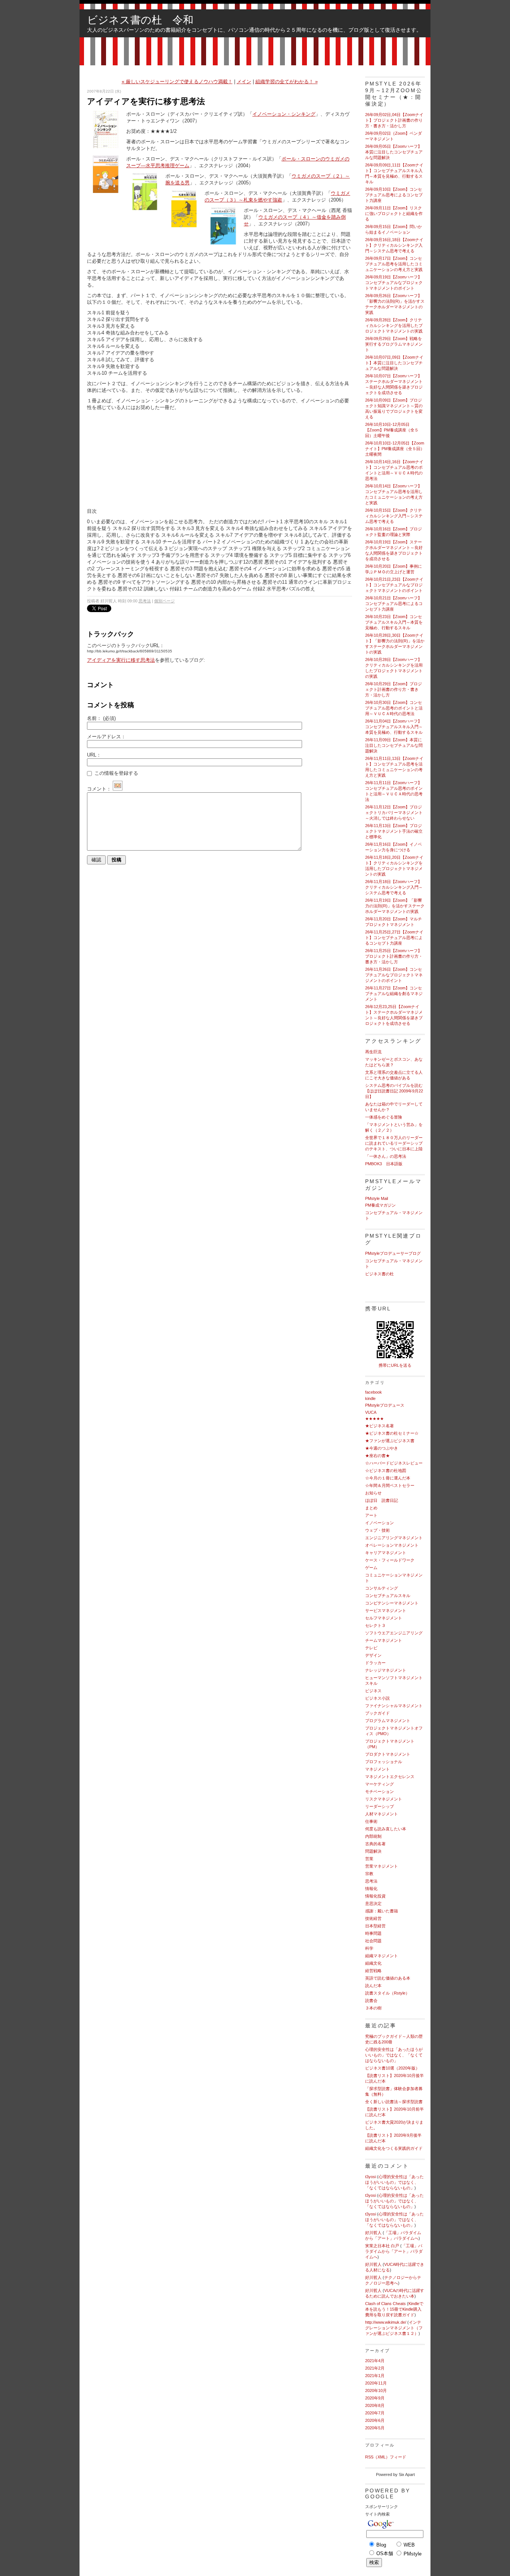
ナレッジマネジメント (386, 1670)
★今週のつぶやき (382, 1448)
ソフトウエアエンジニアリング (394, 1633)
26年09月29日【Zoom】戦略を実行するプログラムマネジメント (394, 344)
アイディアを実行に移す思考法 (121, 660)
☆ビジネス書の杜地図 (386, 1471)
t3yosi (371, 2177)
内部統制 (373, 1836)
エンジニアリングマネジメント (394, 1538)
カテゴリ (375, 1382)
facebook (374, 1392)
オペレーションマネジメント (392, 1545)
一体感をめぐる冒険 (384, 1117)
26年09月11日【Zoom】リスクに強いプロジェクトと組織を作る (394, 213)
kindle (370, 1398)
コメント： (99, 789)
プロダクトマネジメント (388, 1754)
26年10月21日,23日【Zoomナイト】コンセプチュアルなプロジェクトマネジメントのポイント (394, 585)
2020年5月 (375, 2428)
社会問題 (373, 1941)
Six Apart (407, 2474)
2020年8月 (375, 2405)
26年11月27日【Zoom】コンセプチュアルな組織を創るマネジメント (394, 994)
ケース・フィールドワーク (390, 1560)
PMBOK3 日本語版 (384, 1164)
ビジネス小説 (377, 1698)
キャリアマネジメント (386, 1553)
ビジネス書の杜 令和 (140, 20)
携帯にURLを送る (395, 1365)
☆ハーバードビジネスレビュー (394, 1463)
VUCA (371, 1412)
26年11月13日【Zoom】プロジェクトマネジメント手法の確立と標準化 (394, 831)
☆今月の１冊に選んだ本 (388, 1478)
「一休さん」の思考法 (386, 1156)
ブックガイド (377, 1713)
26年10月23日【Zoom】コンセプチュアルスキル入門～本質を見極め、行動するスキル (394, 622)
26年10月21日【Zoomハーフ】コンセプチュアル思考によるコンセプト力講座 (394, 604)
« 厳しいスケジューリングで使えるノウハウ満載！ (177, 82)
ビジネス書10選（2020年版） (392, 2068)
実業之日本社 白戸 (382, 2246)
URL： (94, 755)
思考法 (145, 601)
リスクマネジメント (384, 1799)
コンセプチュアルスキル (388, 1596)
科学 (369, 1948)
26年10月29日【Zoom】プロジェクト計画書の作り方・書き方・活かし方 (394, 689)
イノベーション (380, 1523)
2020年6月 (375, 2420)
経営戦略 (373, 1971)
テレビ (371, 1648)
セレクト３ (375, 1625)
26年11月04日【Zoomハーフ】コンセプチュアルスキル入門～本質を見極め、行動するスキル (394, 727)
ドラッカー (375, 1663)
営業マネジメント (382, 1866)
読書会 (371, 2000)
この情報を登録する (116, 773)
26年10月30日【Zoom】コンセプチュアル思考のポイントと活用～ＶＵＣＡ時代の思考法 (394, 708)
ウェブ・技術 (377, 1530)
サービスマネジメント (386, 1610)
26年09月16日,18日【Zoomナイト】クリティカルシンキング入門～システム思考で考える (394, 245)
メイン (244, 82)
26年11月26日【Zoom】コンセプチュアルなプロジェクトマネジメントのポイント (394, 975)
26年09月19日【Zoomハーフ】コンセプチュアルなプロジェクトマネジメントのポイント (394, 283)
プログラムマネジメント (388, 1721)
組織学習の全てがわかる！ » (287, 82)
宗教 (369, 1874)
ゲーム (371, 1568)
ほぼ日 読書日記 (382, 1500)
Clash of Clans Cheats (385, 2304)
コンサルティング (382, 1588)
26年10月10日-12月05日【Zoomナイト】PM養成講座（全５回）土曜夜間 (395, 449)
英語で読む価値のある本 (388, 1978)
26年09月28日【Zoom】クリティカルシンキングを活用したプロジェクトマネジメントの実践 (394, 325)
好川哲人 (373, 2233)
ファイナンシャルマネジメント (394, 1706)
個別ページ (164, 601)
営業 (369, 1859)
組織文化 (373, 1963)
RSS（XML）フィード (386, 2457)
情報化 (371, 1889)
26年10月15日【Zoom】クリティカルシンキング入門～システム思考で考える (394, 516)
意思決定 (373, 1903)
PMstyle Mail (377, 1198)
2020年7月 (375, 2413)
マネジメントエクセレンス (390, 1777)
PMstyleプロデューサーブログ (393, 1253)
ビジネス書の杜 (380, 1274)
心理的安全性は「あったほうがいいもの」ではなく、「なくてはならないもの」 (394, 2055)
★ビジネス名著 (380, 1426)
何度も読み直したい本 (386, 1829)
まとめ (371, 1508)
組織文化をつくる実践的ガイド (394, 2148)
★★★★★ (374, 1419)
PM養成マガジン (380, 1205)
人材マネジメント (382, 1814)
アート (371, 1515)
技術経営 (373, 1918)
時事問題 (373, 1933)
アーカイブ (377, 2351)
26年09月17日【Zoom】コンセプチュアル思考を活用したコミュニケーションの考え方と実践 (394, 264)
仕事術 (371, 1821)
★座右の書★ (377, 1456)
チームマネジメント (384, 1640)
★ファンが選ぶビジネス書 (390, 1441)
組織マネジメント (382, 1956)
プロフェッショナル (384, 1762)
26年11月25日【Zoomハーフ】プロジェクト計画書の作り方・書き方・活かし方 (394, 956)
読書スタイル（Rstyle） (387, 1993)
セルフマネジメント (384, 1618)
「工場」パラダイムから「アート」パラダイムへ (394, 2251)
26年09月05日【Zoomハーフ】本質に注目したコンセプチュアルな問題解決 (394, 152)
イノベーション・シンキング (284, 114)
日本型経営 (375, 1926)
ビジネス (373, 1691)
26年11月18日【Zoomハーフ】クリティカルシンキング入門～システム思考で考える (394, 887)
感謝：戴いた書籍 (382, 1911)
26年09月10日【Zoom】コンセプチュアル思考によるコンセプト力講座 (394, 195)
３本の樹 (373, 2008)
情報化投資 (375, 1896)
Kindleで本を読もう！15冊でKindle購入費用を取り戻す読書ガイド (394, 2309)
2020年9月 (375, 2398)
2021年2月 (375, 2368)
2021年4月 (375, 2361)
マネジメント (377, 1769)
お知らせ (373, 1493)
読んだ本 (373, 1986)
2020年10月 (376, 2391)
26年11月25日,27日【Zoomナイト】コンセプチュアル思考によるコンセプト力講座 (394, 938)
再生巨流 (373, 1052)
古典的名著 (375, 1844)
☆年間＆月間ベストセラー (390, 1485)
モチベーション (380, 1791)
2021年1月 (375, 2376)
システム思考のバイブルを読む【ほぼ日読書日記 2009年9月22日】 (394, 1091)
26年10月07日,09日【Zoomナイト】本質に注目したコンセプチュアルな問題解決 (394, 363)
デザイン (373, 1655)
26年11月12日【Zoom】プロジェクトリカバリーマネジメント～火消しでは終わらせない (394, 813)
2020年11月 (376, 2383)
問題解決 (373, 1851)
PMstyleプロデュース (385, 1405)
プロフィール (380, 2445)
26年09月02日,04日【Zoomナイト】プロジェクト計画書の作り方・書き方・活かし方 (394, 120)
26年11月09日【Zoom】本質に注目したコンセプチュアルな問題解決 (394, 745)
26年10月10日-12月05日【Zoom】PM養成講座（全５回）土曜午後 (392, 430)
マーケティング (380, 1784)
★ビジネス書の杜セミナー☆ (392, 1433)
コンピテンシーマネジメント (392, 1603)
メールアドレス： (106, 737)
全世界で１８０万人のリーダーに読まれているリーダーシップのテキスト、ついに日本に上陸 (394, 1143)
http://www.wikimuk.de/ (386, 2322)
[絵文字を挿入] (118, 789)
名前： (101, 718)
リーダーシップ (380, 1806)
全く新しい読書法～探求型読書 (394, 2102)
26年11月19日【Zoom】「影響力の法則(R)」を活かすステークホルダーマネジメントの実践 (395, 906)
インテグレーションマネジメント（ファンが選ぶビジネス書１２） (394, 2328)
